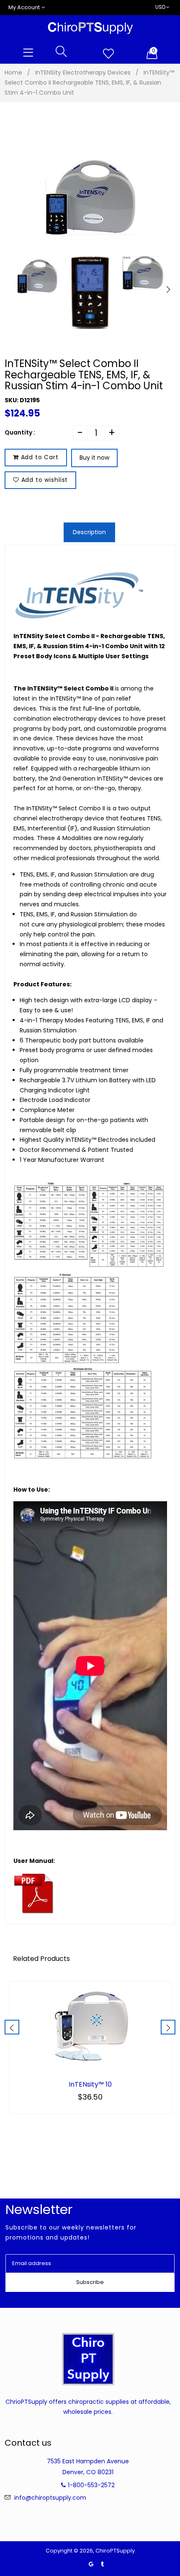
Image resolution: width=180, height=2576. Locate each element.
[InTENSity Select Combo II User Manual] (34, 1912)
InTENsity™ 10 (90, 2085)
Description (89, 532)
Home (13, 72)
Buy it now (94, 458)
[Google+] (91, 2564)
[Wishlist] (108, 54)
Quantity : (20, 432)
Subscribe (90, 2282)
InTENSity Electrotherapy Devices (83, 72)
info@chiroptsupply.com (50, 2498)
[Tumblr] (102, 2564)
